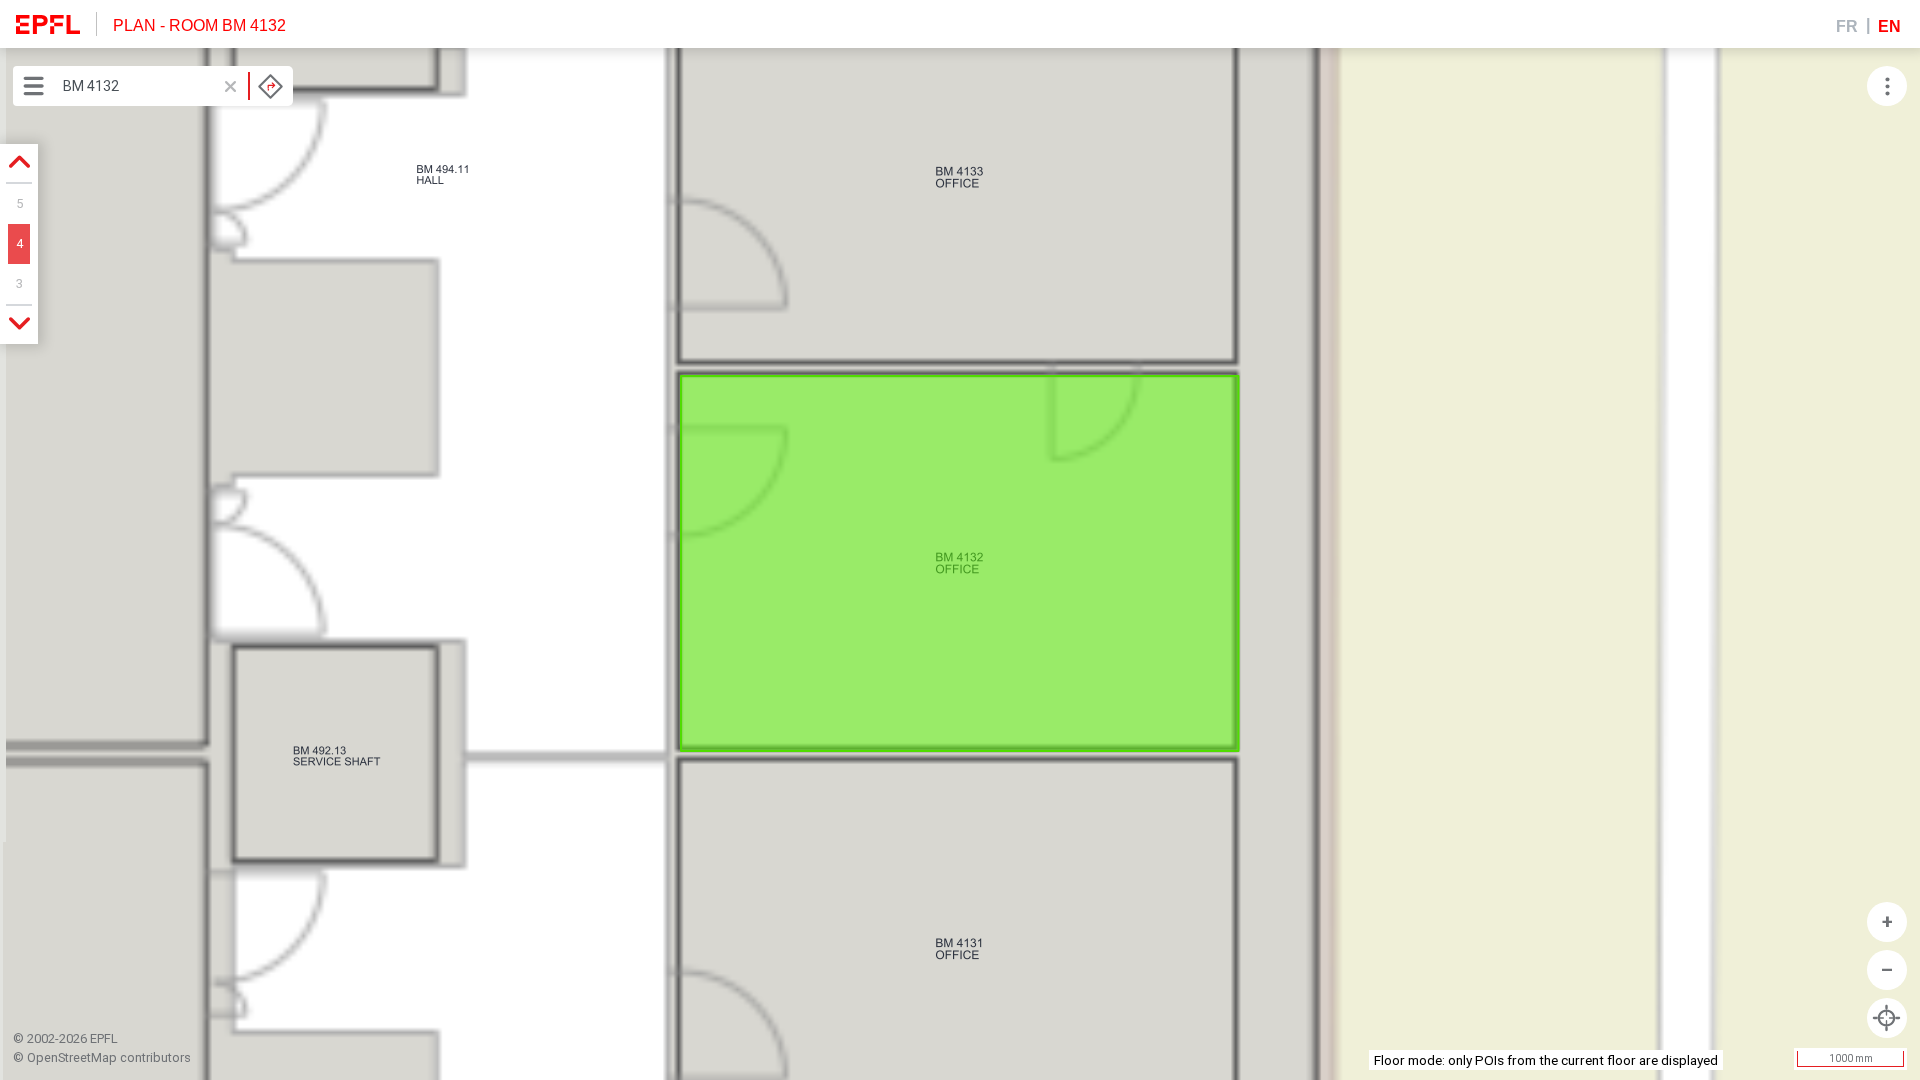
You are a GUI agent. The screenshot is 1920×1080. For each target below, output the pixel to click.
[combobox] (173, 86)
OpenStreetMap (72, 1057)
